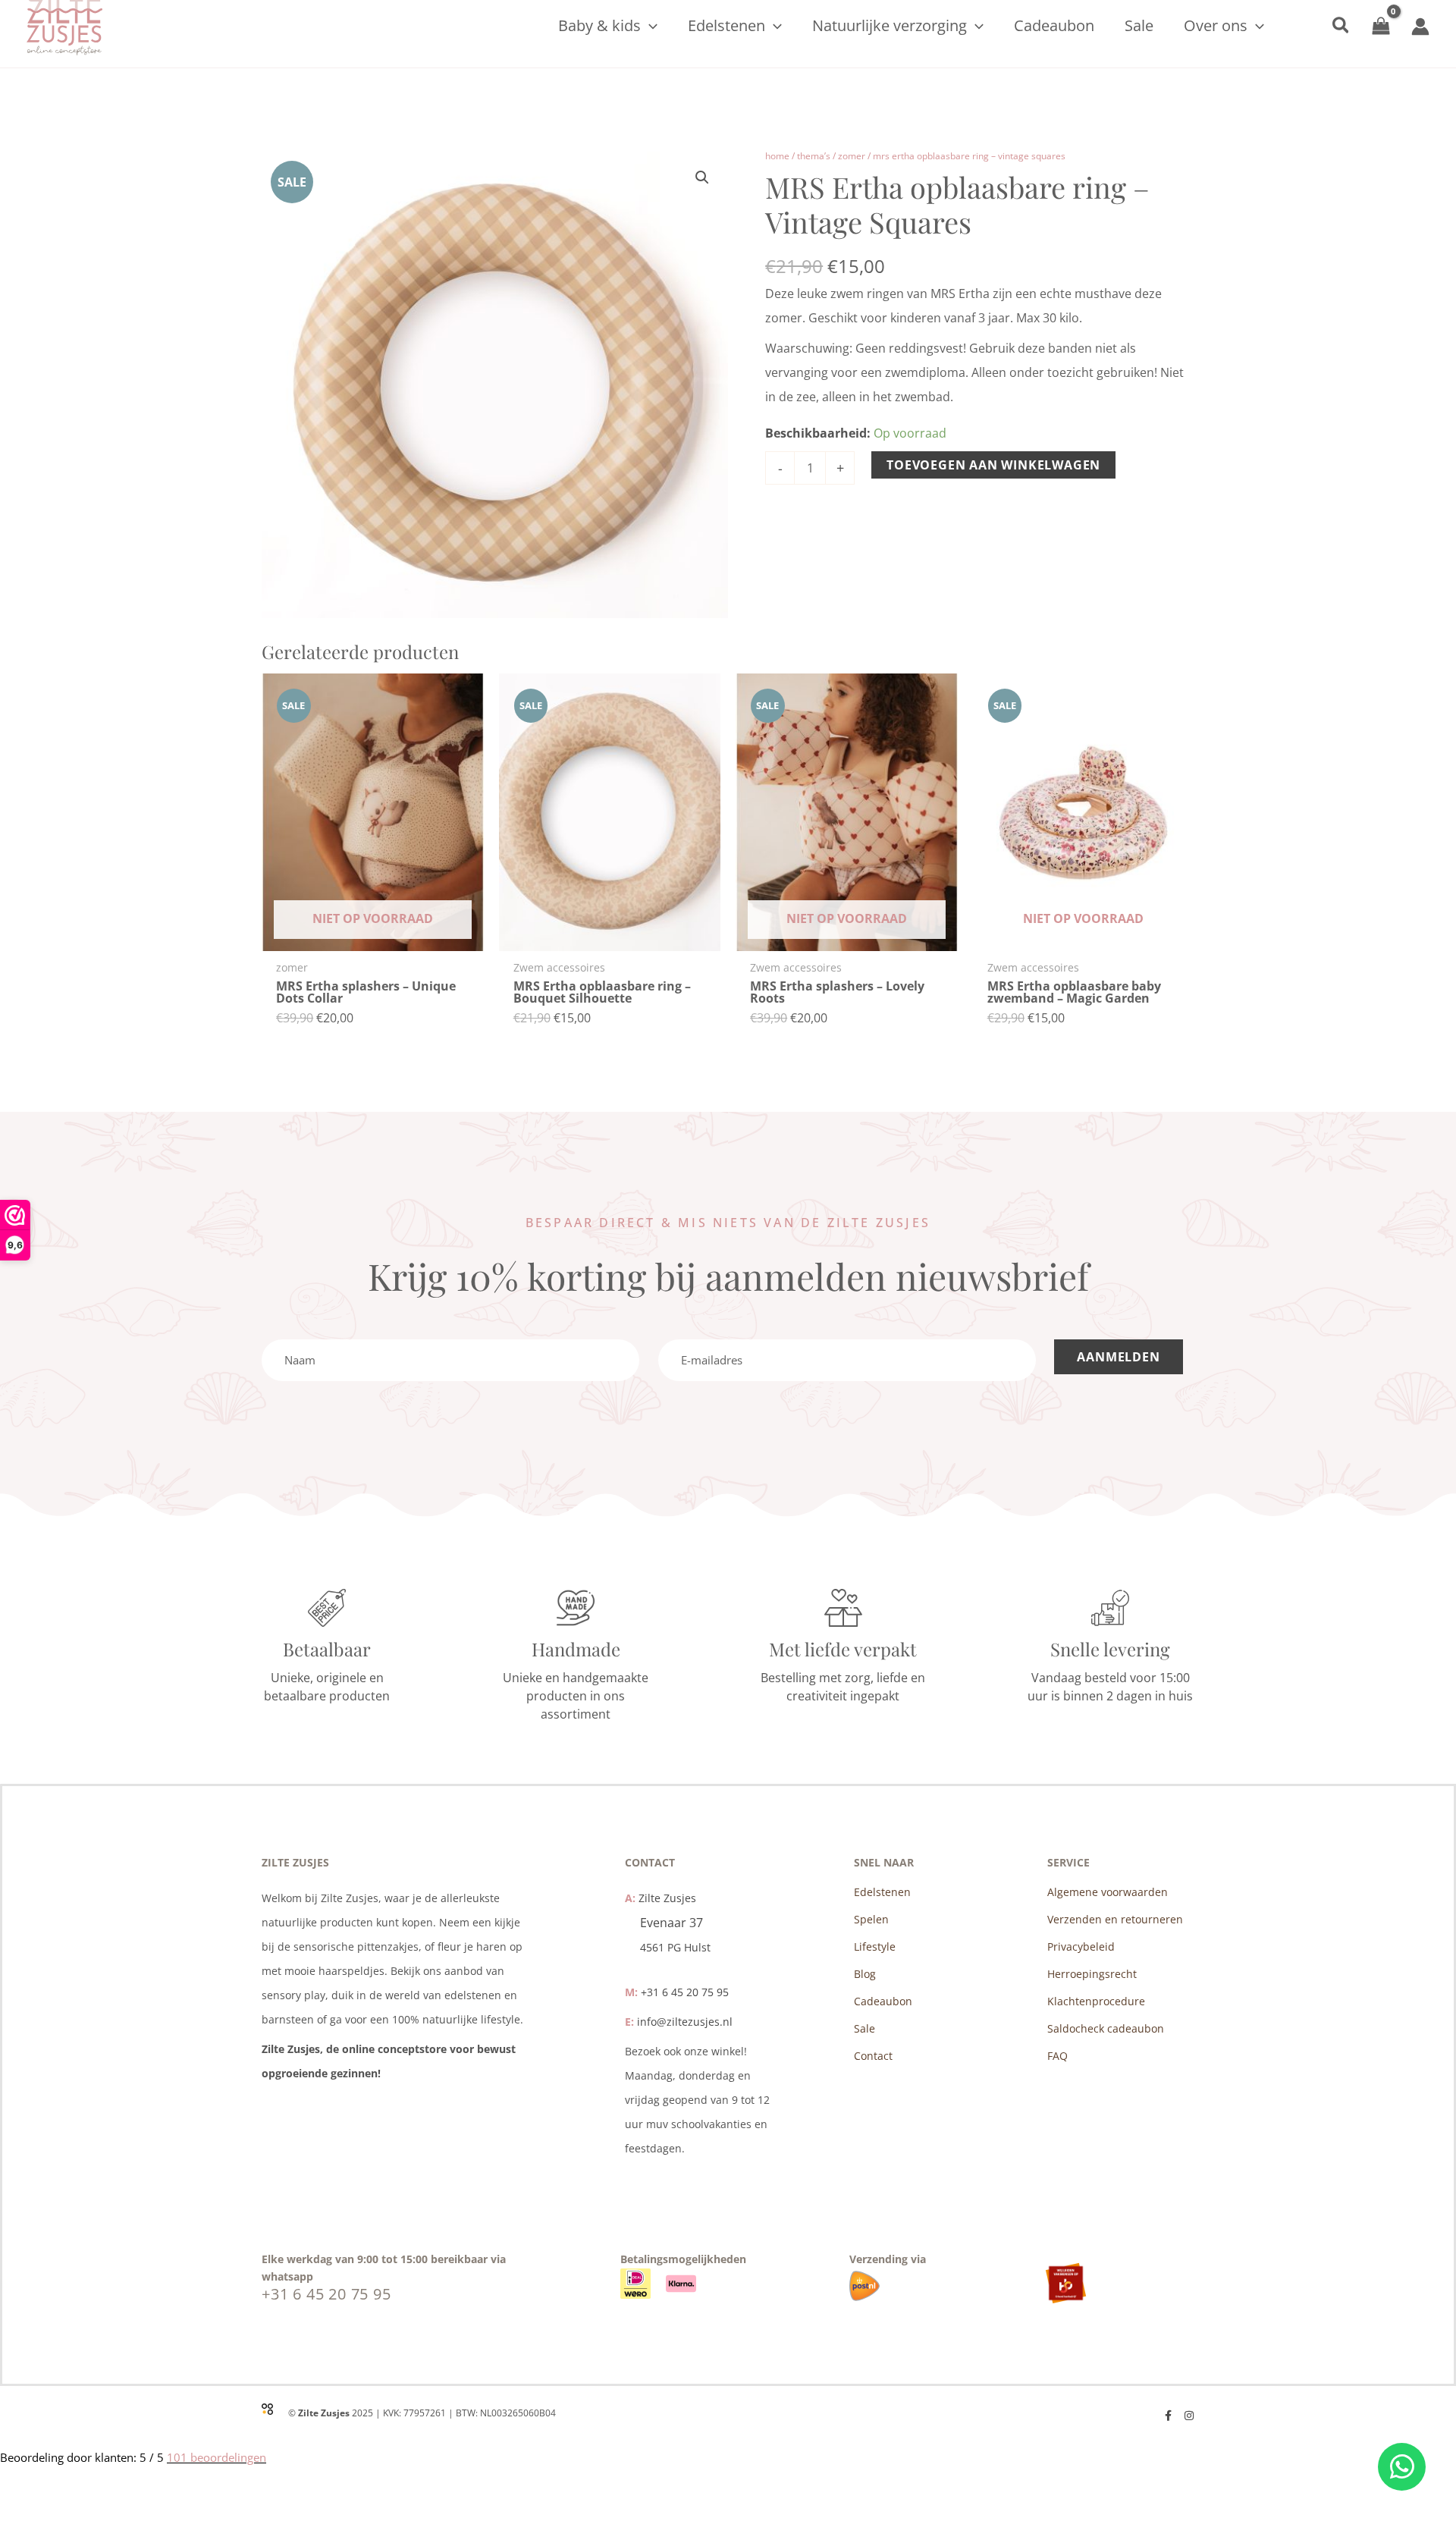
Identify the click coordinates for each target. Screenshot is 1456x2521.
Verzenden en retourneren (1115, 1919)
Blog (865, 1974)
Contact (873, 2056)
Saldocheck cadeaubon (1106, 2028)
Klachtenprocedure (1096, 2001)
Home (777, 156)
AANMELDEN (1118, 1357)
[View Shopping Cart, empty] (1381, 26)
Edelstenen (882, 1892)
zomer (852, 156)
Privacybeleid (1081, 1946)
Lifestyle (875, 1946)
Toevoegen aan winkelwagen (993, 465)
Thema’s (814, 156)
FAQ (1057, 2056)
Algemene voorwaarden (1108, 1892)
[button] (649, 26)
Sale (864, 2028)
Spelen (871, 1919)
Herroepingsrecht (1092, 1974)
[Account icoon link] (1420, 27)
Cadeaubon (883, 2001)
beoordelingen (217, 2457)
